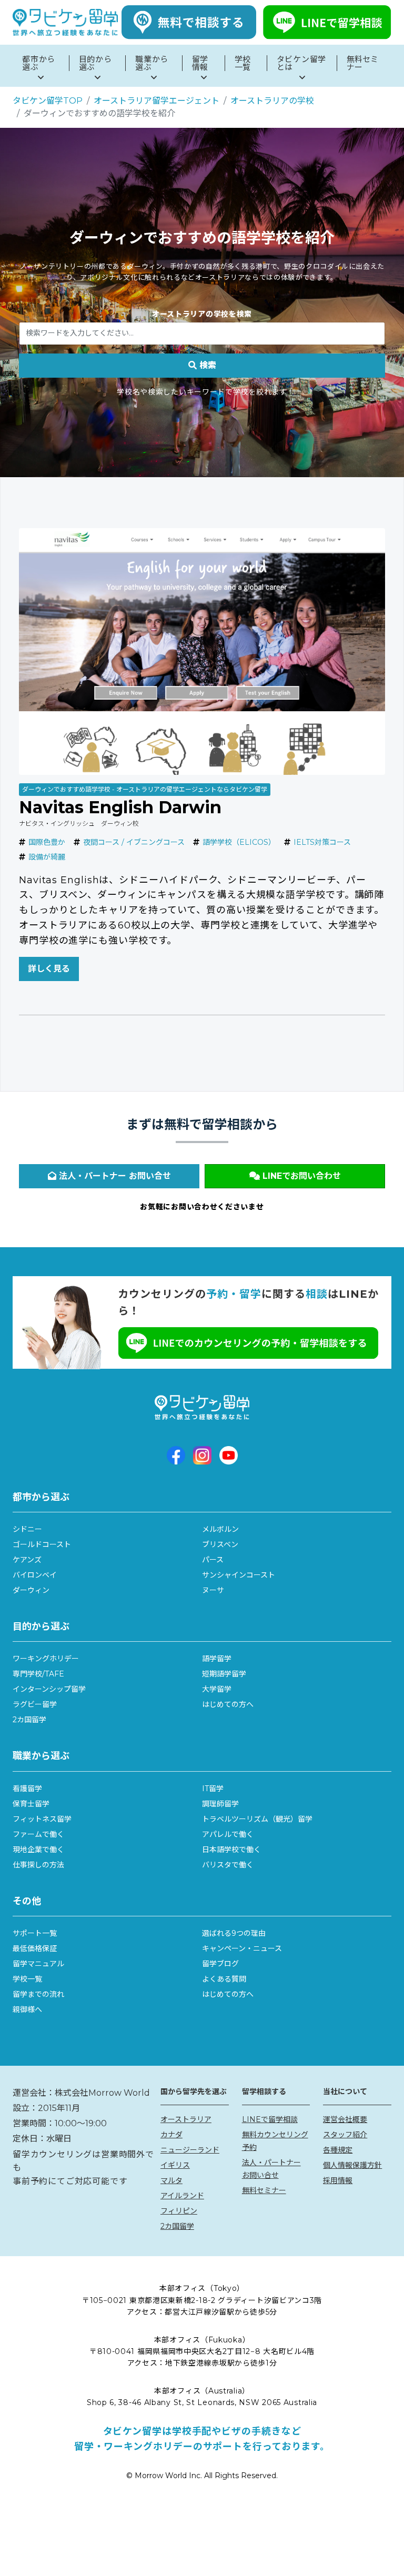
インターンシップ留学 (49, 1689)
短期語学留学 (224, 1674)
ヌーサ (213, 1590)
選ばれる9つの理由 (234, 1933)
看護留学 (27, 1789)
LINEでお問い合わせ (300, 1176)
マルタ (171, 2180)
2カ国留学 (29, 1720)
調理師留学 (220, 1804)
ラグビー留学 (35, 1704)
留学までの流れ (38, 1994)
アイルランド (182, 2196)
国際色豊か (47, 842)
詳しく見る (49, 969)
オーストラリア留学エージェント (156, 101)
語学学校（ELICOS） (239, 842)
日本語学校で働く (231, 1850)
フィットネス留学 (42, 1819)
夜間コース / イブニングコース (134, 842)
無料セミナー (264, 2190)
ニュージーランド (190, 2150)
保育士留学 (31, 1804)
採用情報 (338, 2180)
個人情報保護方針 (352, 2165)
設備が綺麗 (47, 857)
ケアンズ (27, 1560)
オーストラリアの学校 (272, 101)
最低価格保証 (35, 1948)
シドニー (27, 1529)
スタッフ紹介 (345, 2135)
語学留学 (217, 1659)
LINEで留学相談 (270, 2119)
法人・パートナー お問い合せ (114, 1176)
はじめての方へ (228, 1704)
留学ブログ (220, 1964)
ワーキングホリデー (46, 1659)
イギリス (175, 2165)
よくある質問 (224, 1979)
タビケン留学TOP (48, 101)
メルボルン (220, 1529)
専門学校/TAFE (38, 1674)
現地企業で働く (38, 1850)
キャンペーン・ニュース (242, 1948)
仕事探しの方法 (38, 1865)
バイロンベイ (35, 1575)
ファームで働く (38, 1834)
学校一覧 (27, 1979)
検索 (206, 365)
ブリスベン (220, 1544)
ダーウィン (31, 1590)
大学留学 (217, 1689)
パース (213, 1560)
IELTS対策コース (322, 842)
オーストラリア (186, 2119)
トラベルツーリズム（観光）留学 (257, 1819)
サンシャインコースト (239, 1575)
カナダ (171, 2135)
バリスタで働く (228, 1865)
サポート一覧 (35, 1933)
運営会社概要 (345, 2119)
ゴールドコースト (42, 1544)
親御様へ (27, 2009)
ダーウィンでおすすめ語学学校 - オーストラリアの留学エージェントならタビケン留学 (145, 789)
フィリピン (179, 2211)
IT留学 (213, 1789)
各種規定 (338, 2150)
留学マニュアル (38, 1964)
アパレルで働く (228, 1834)
